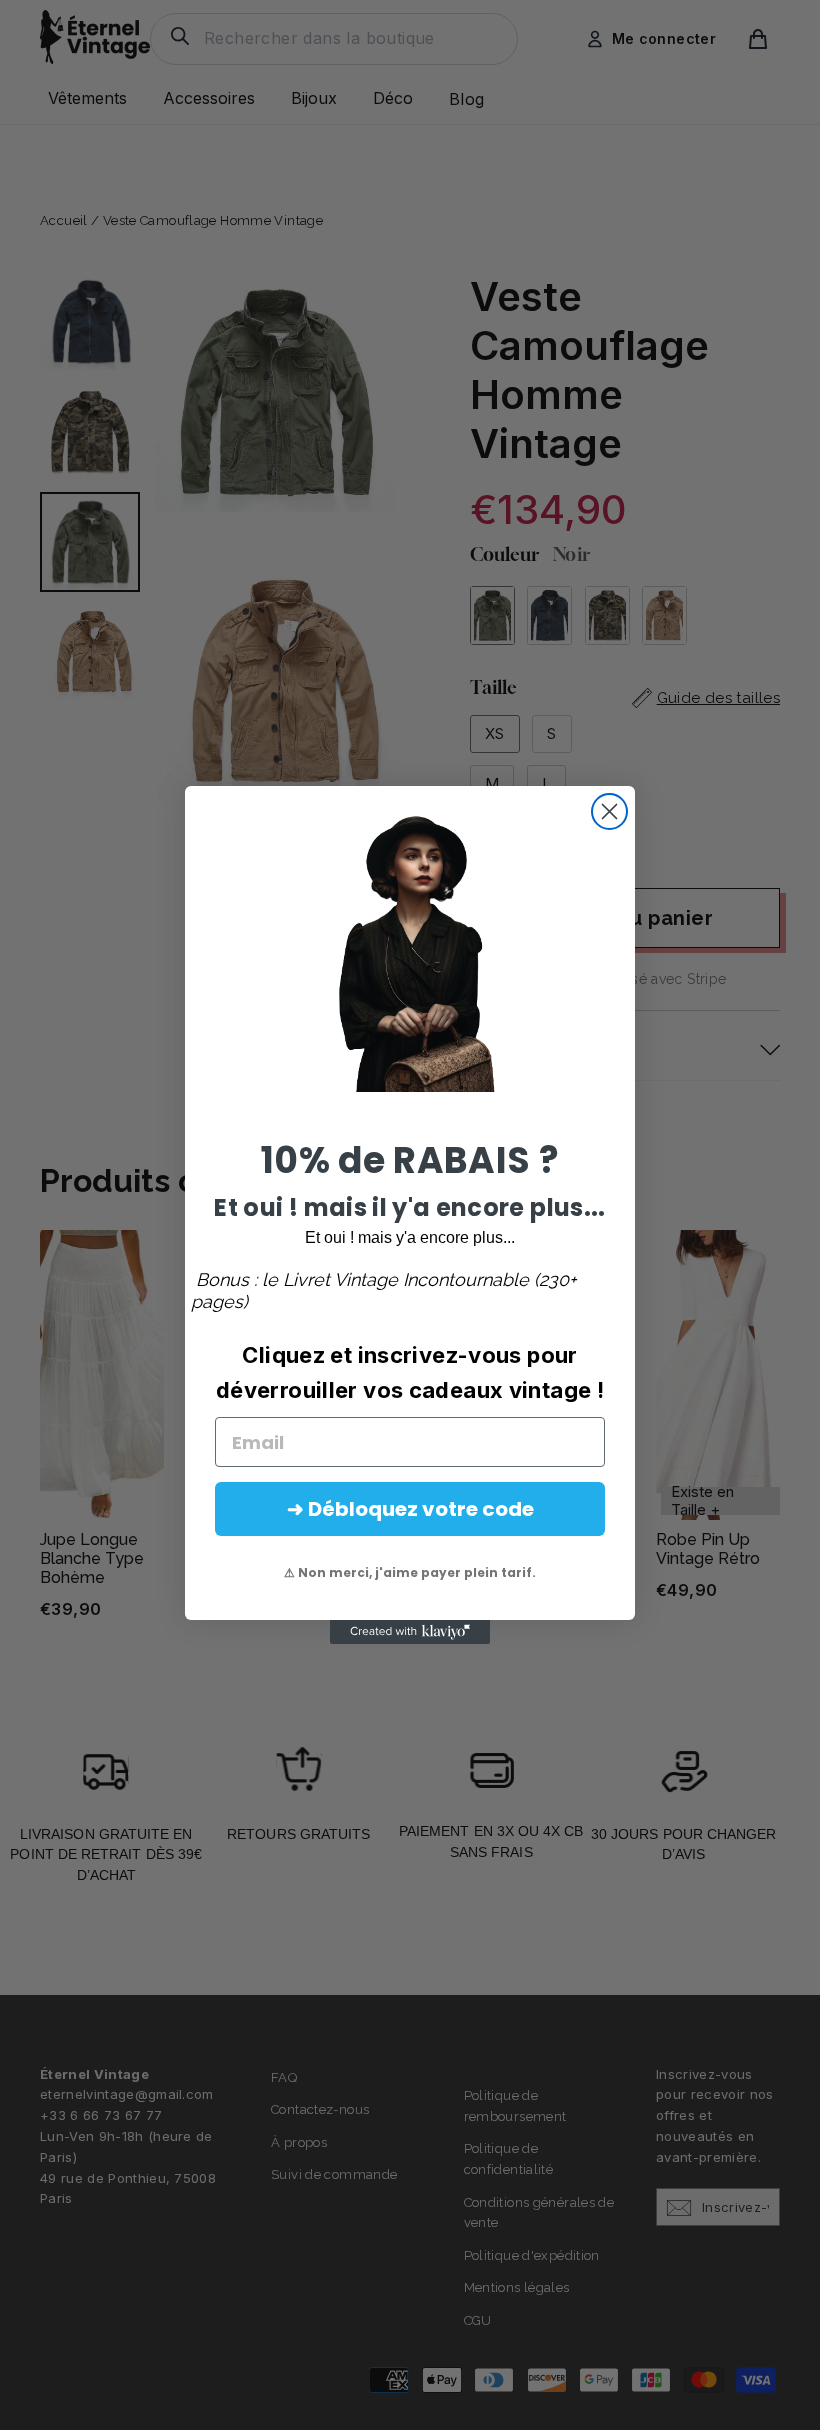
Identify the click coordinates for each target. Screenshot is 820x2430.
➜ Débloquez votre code (410, 1509)
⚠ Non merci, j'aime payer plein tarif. (410, 1572)
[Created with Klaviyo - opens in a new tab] (410, 1632)
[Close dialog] (609, 811)
